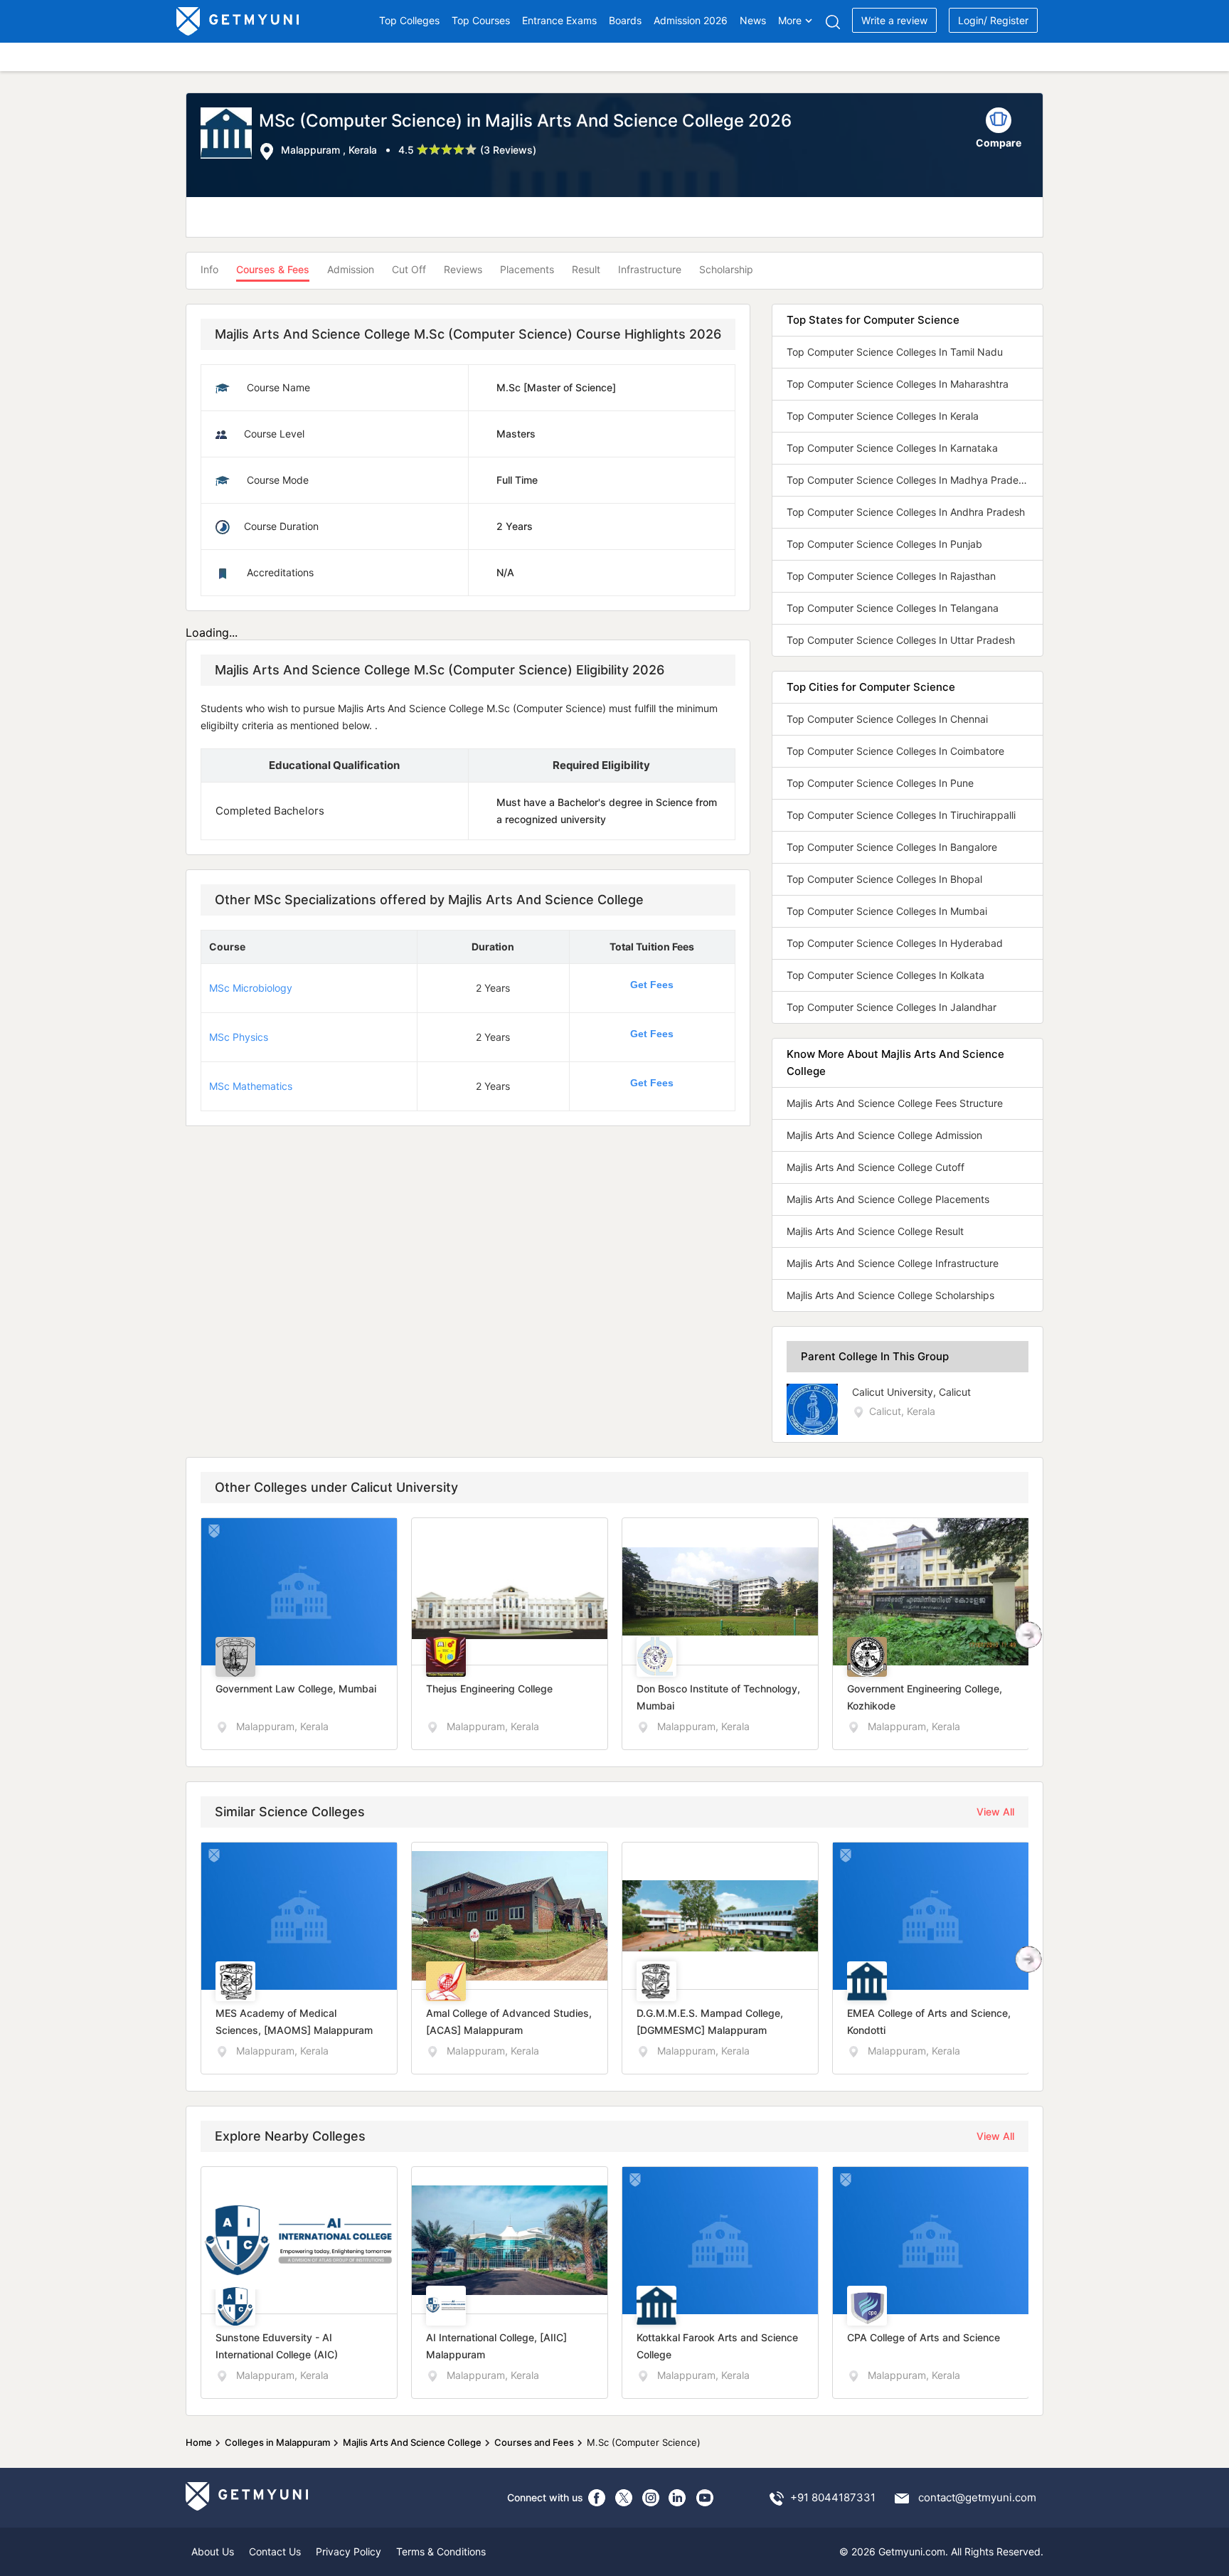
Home (199, 2442)
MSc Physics (239, 1037)
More (790, 20)
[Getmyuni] (239, 21)
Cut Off (409, 269)
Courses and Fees (534, 2442)
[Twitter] (624, 2498)
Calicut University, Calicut (911, 1392)
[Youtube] (705, 2498)
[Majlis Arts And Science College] (230, 134)
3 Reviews (508, 150)
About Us (213, 2551)
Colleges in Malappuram (277, 2442)
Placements (527, 269)
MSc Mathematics (251, 1086)
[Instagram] (651, 2498)
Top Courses (481, 20)
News (753, 20)
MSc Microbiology (251, 988)
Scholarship (726, 269)
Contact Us (275, 2551)
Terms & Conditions (441, 2551)
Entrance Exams (559, 20)
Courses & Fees (273, 269)
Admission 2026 (691, 20)
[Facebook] (597, 2498)
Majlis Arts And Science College (412, 2442)
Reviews (463, 269)
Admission (351, 269)
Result (586, 269)
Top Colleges (409, 20)
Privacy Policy (349, 2551)
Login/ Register (993, 20)
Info (209, 269)
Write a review (894, 20)
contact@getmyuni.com (977, 2497)
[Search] (832, 22)
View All (995, 1812)
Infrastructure (650, 269)
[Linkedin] (678, 2498)
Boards (625, 20)
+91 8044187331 (833, 2497)
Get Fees (652, 985)
